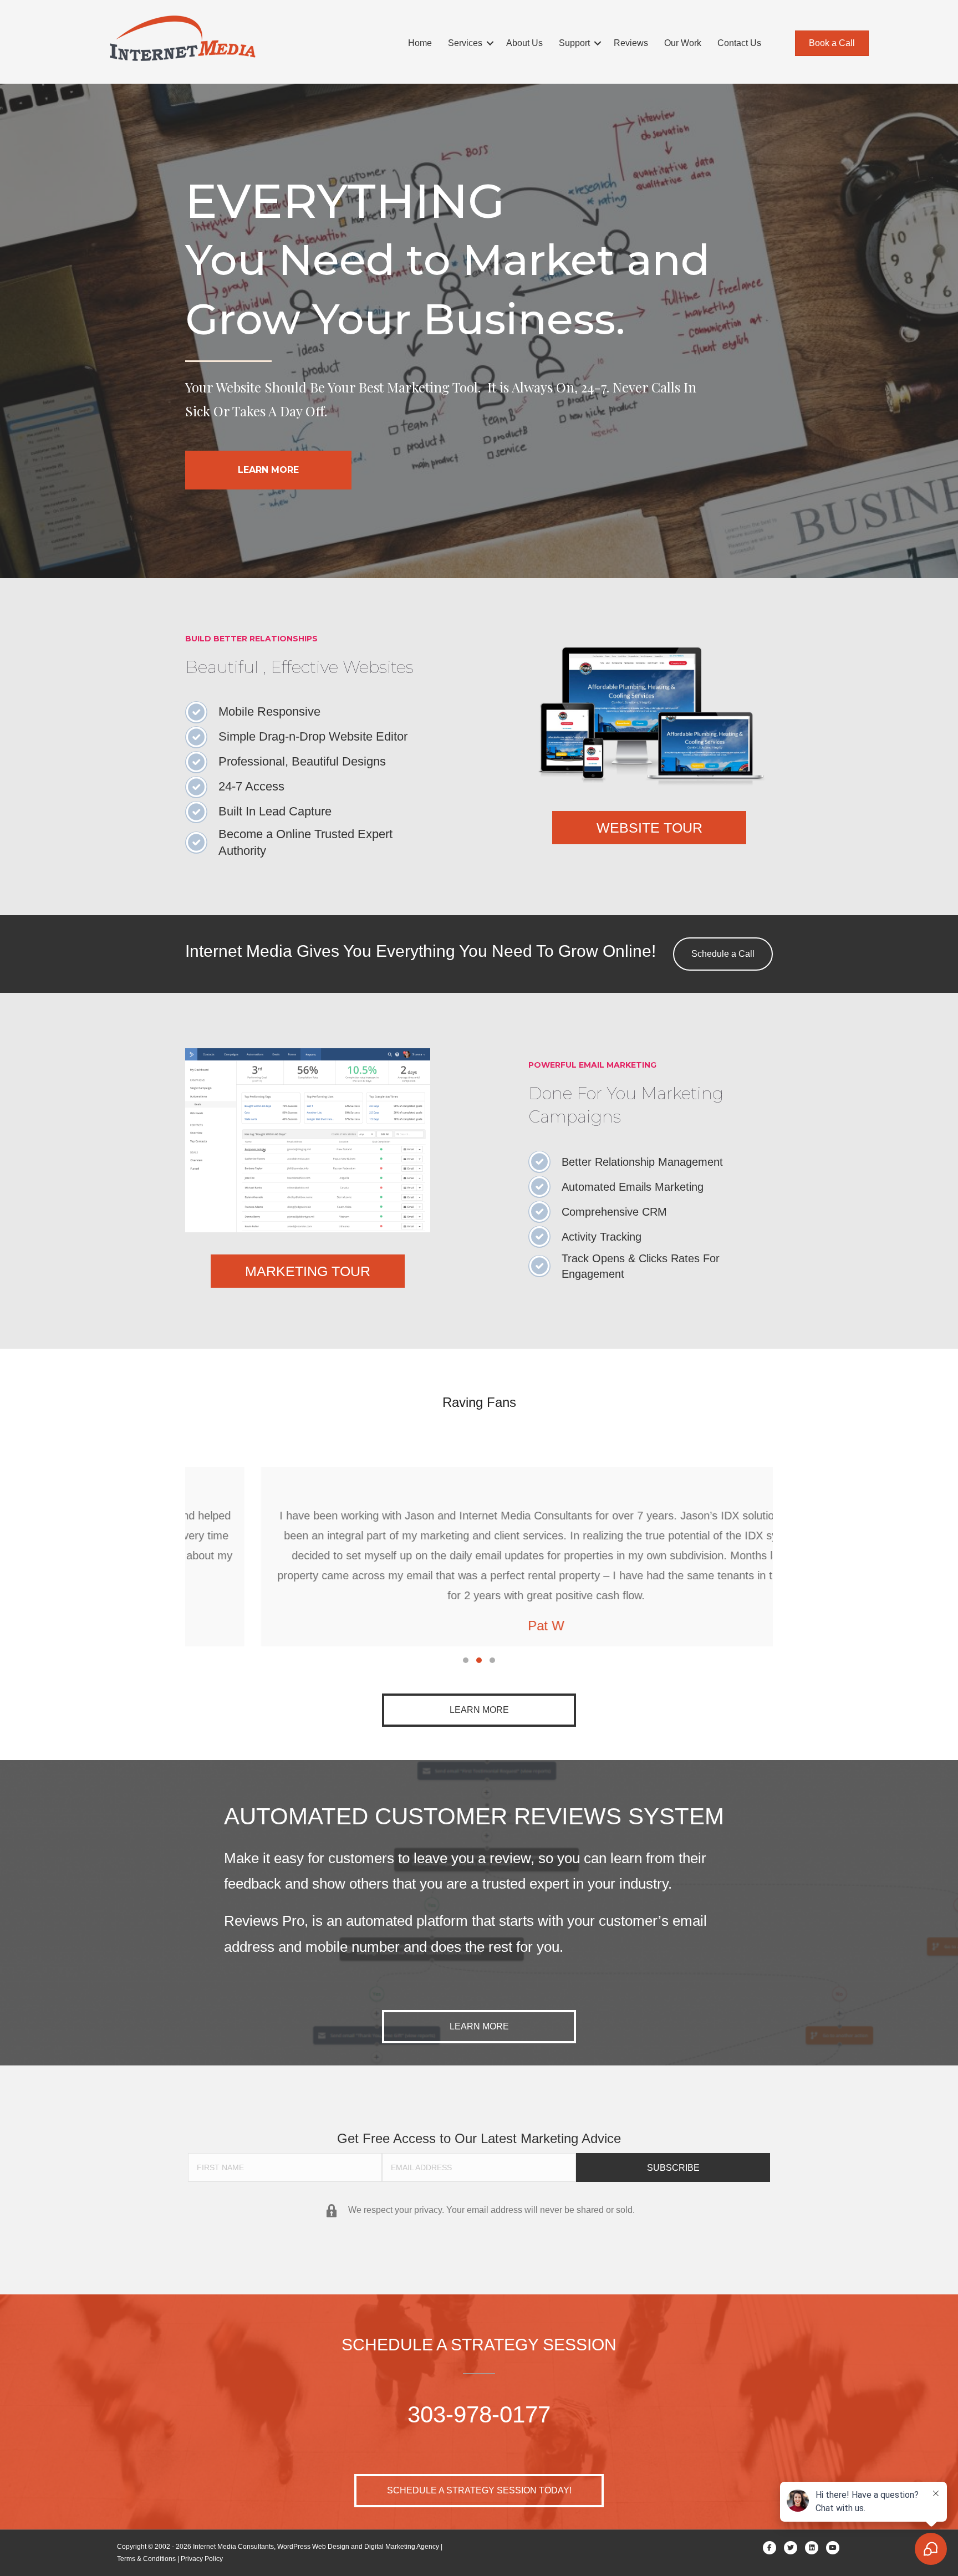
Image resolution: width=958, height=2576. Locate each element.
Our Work (683, 43)
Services (465, 43)
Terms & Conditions (146, 2559)
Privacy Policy (202, 2559)
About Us (524, 43)
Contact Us (739, 43)
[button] (490, 43)
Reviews (631, 43)
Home (420, 43)
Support (574, 43)
